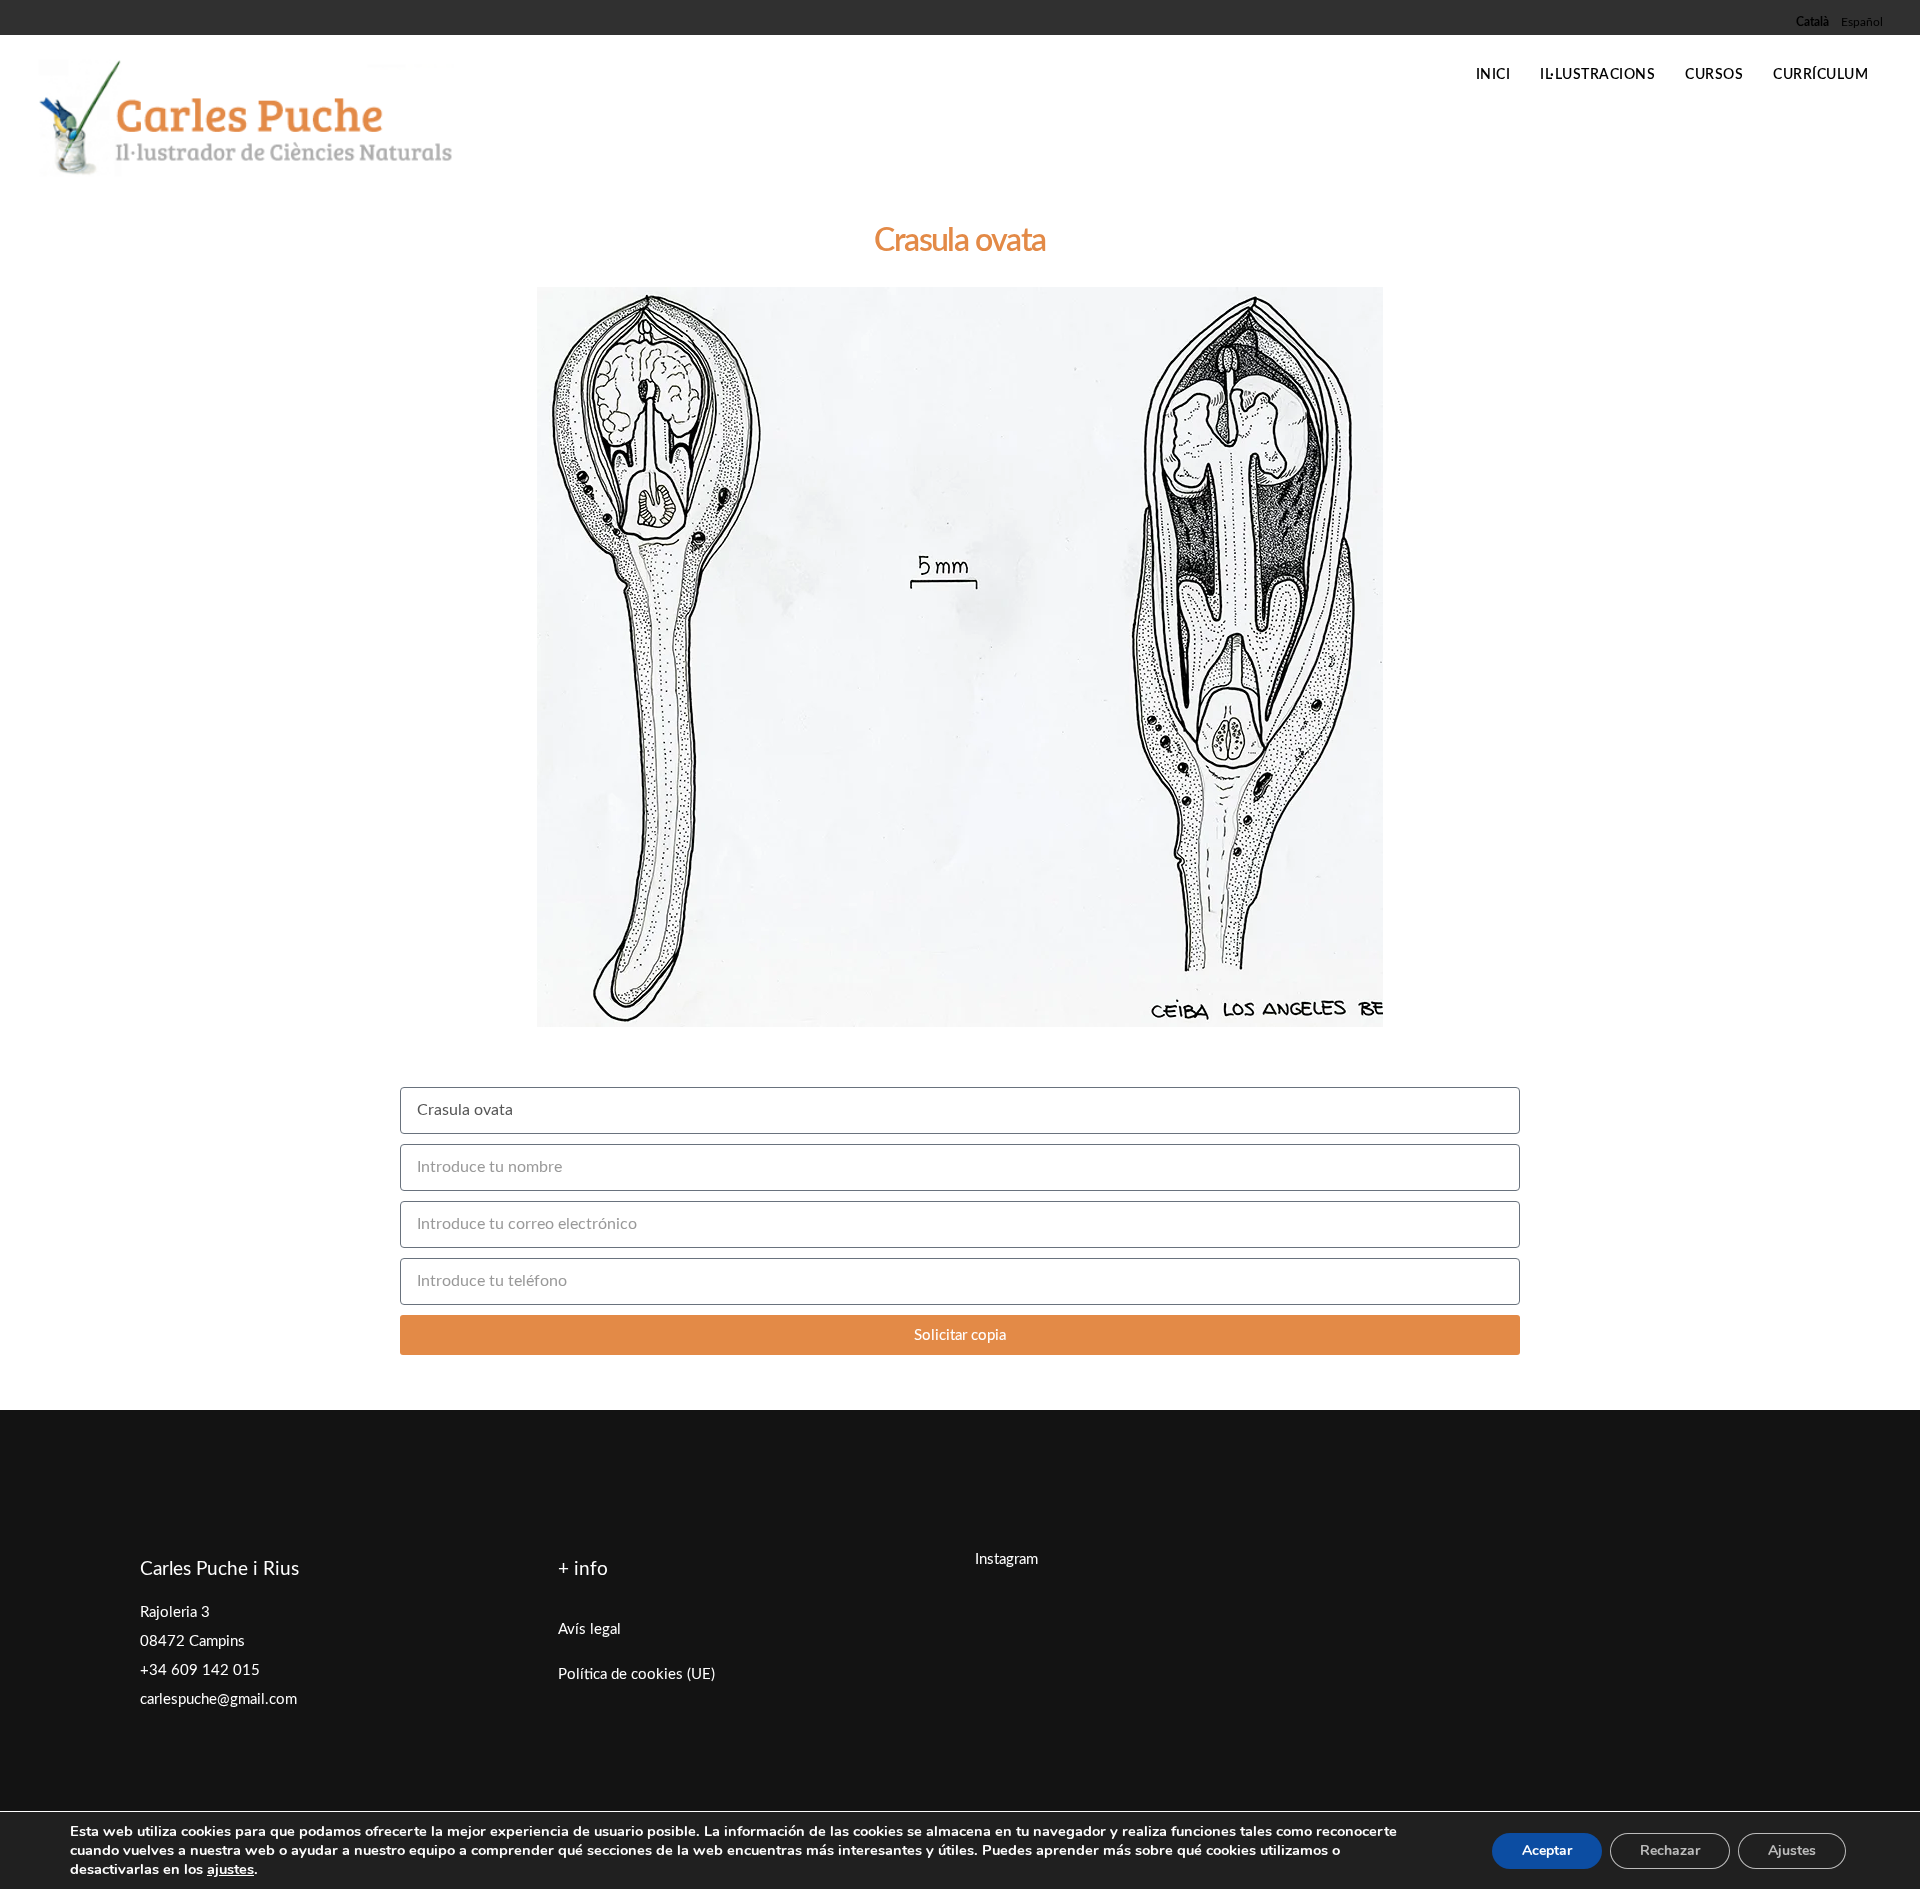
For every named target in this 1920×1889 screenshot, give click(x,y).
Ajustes (1792, 1850)
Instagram (1006, 1559)
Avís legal (589, 1629)
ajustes (230, 1869)
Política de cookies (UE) (636, 1674)
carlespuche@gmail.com (218, 1699)
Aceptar (1547, 1850)
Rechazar (1670, 1850)
